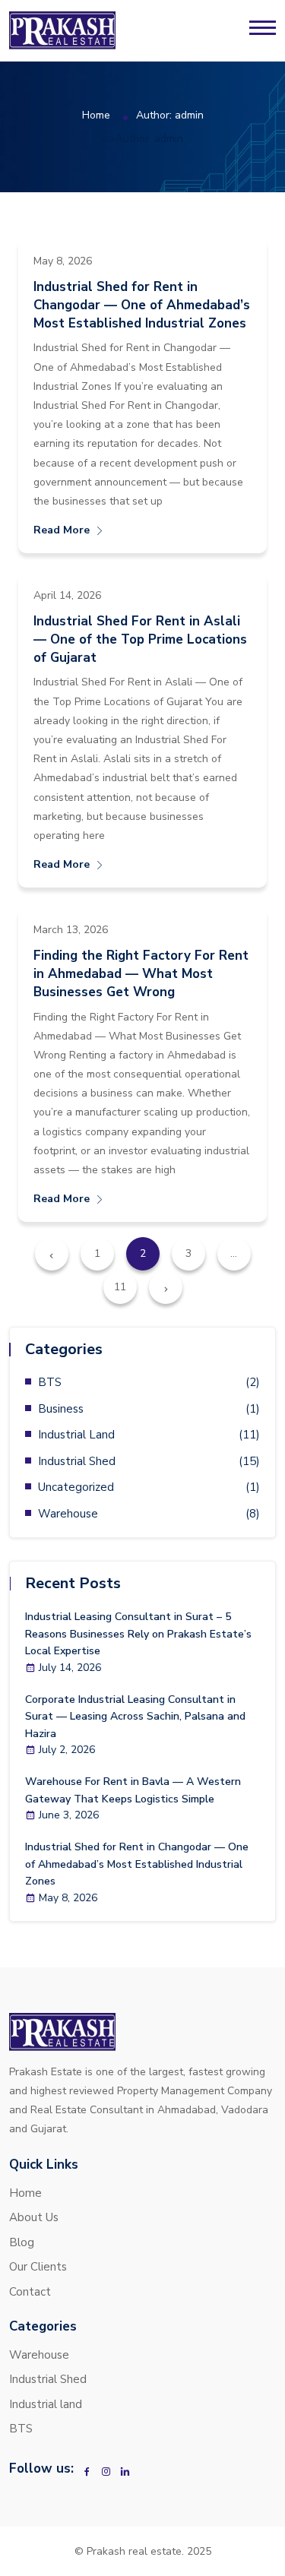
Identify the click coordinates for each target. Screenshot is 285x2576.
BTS (50, 1382)
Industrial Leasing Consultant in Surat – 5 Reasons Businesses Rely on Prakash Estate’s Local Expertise (138, 1634)
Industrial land (76, 1435)
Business (61, 1409)
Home (96, 115)
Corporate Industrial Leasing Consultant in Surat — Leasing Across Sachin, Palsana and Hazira (135, 1717)
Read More (62, 530)
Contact (30, 2292)
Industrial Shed (77, 1461)
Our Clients (38, 2267)
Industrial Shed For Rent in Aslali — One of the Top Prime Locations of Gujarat (140, 639)
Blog (22, 2242)
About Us (34, 2217)
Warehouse (68, 1514)
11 (120, 1287)
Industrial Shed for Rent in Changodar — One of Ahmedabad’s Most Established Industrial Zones (142, 305)
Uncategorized (76, 1487)
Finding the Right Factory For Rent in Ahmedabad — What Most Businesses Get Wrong (141, 974)
